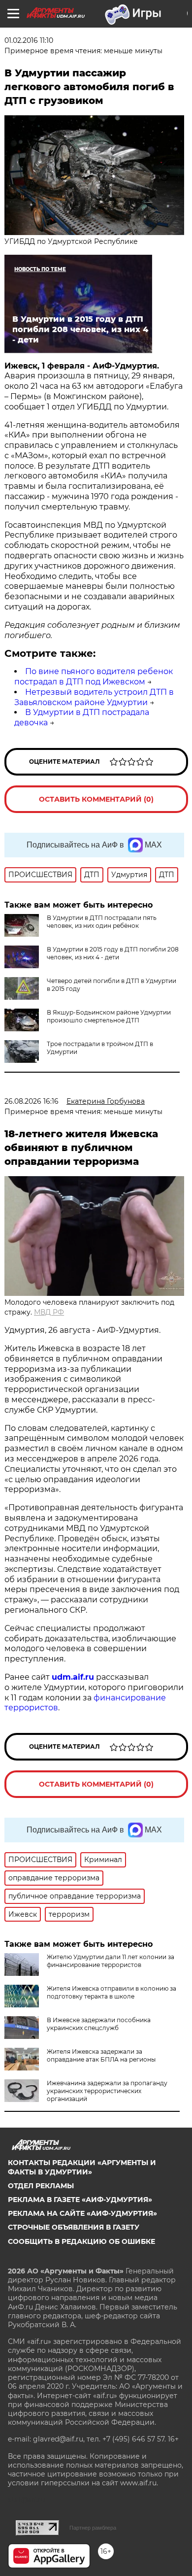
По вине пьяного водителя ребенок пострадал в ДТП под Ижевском (94, 677)
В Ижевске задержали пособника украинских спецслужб (99, 2024)
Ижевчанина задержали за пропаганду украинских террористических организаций (107, 2091)
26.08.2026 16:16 (32, 1101)
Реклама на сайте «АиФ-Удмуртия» (82, 2213)
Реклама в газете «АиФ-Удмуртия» (80, 2200)
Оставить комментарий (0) (96, 799)
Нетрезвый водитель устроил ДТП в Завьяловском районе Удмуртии (94, 697)
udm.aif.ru (73, 1677)
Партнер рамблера (93, 2528)
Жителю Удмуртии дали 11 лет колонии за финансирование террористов (111, 1961)
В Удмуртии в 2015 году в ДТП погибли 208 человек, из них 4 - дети (113, 953)
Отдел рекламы (41, 2186)
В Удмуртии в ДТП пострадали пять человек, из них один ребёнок (102, 922)
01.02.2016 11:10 (29, 40)
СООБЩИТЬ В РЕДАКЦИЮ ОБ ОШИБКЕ (81, 2241)
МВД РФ (49, 1312)
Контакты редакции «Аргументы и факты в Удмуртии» (82, 2167)
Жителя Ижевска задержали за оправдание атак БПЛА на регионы (101, 2055)
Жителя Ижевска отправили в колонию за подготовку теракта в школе (112, 1992)
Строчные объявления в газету (74, 2227)
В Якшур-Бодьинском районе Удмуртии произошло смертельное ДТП (109, 1016)
